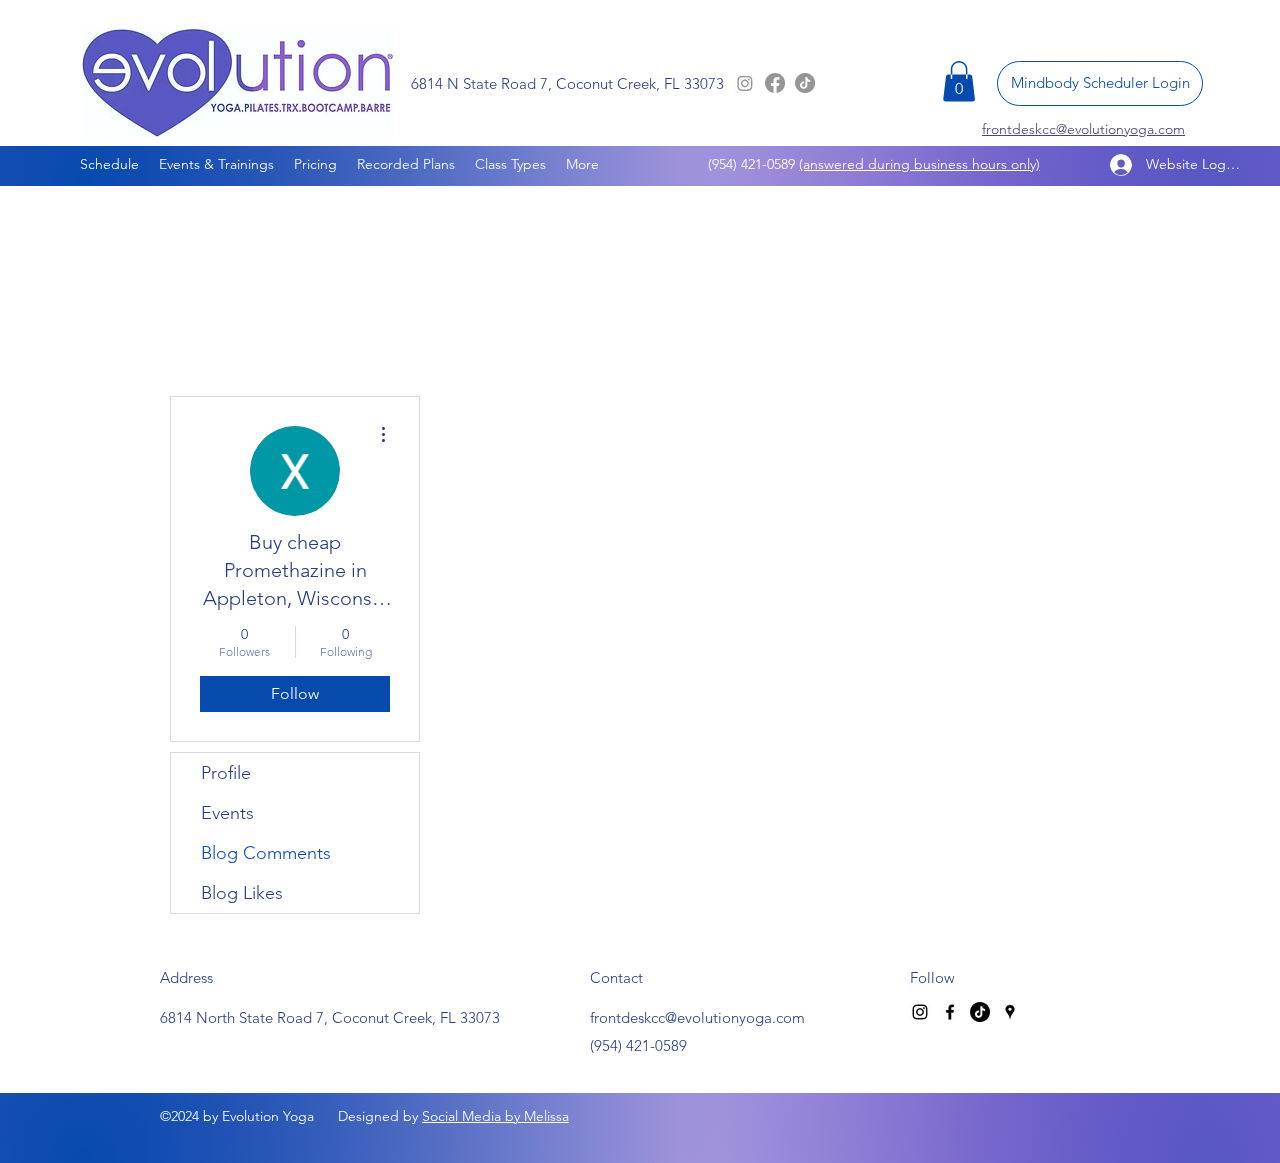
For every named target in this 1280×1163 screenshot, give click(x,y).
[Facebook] (775, 83)
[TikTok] (805, 83)
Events (227, 813)
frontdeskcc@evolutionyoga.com (697, 1017)
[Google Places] (1010, 1012)
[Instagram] (745, 83)
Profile (226, 773)
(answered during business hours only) (919, 164)
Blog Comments (266, 853)
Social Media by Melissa (495, 1116)
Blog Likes (242, 893)
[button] (959, 81)
